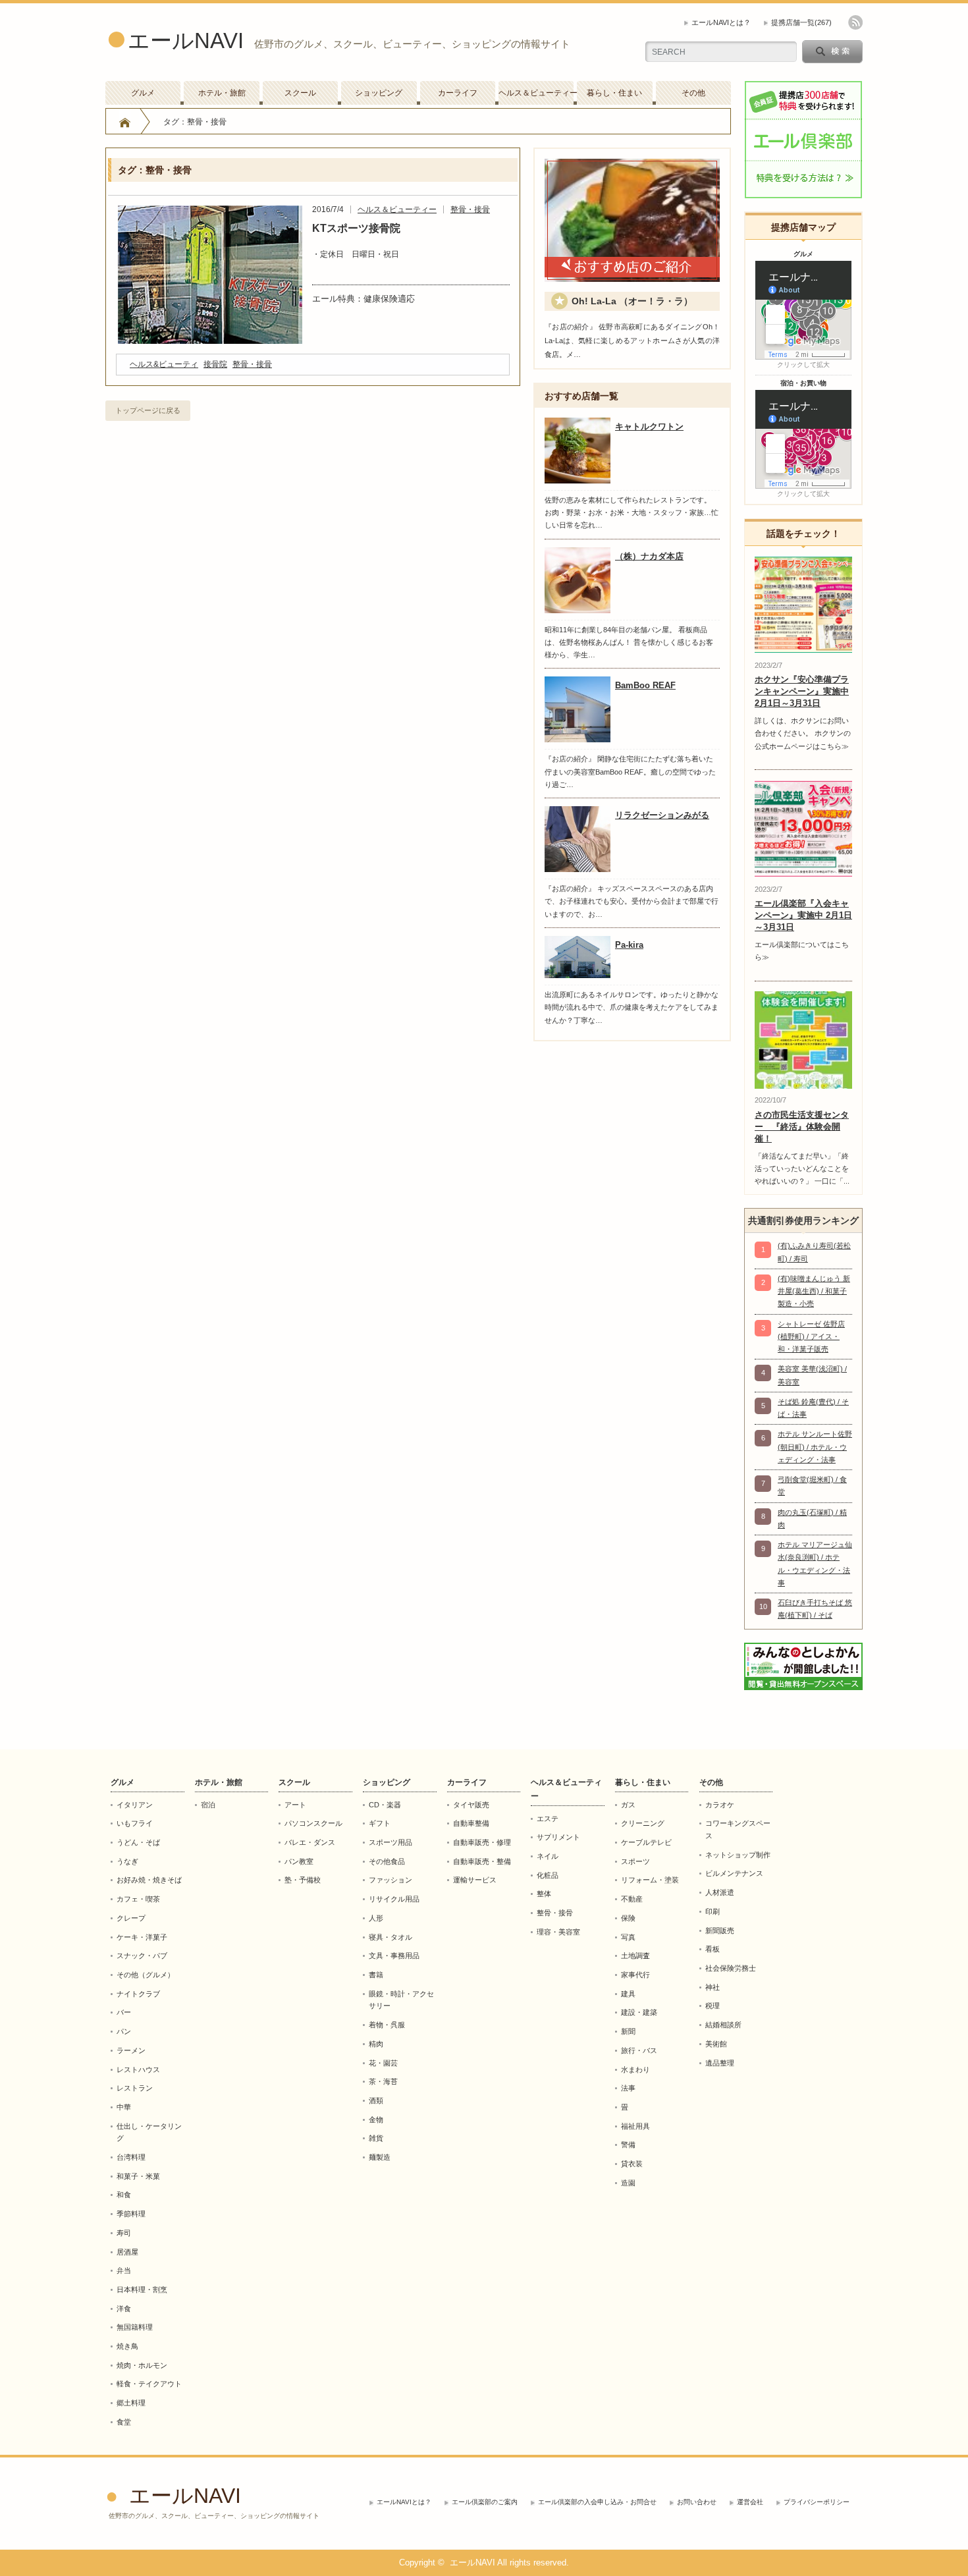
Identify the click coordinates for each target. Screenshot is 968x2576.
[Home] (125, 122)
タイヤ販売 (471, 1805)
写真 (628, 1937)
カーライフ (458, 93)
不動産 (632, 1899)
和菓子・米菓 (138, 2176)
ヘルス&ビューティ (164, 364)
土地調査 (635, 1956)
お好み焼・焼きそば (149, 1880)
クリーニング (643, 1823)
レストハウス (138, 2069)
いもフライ (135, 1823)
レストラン (135, 2088)
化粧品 (548, 1875)
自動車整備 (471, 1823)
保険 (628, 1918)
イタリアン (135, 1805)
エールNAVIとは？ (721, 22)
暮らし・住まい (614, 93)
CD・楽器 (385, 1805)
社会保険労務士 (731, 1968)
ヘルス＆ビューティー (536, 93)
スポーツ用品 (390, 1842)
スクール (300, 93)
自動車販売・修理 (482, 1842)
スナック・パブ (142, 1956)
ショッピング (379, 93)
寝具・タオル (390, 1937)
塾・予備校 (303, 1880)
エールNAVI (186, 41)
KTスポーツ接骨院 (356, 228)
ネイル (548, 1856)
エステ (548, 1819)
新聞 (628, 2031)
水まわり (635, 2069)
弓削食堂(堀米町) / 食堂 (812, 1486)
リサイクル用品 (394, 1899)
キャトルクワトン (649, 426)
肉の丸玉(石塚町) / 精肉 (812, 1519)
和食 (124, 2195)
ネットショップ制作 (738, 1855)
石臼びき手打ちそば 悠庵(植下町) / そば (815, 1609)
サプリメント (558, 1837)
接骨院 (215, 364)
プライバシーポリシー (817, 2502)
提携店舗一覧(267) (801, 22)
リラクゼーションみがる (662, 815)
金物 (376, 2120)
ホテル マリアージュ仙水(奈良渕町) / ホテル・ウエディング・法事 (815, 1564)
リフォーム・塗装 (650, 1880)
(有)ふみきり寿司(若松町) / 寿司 (814, 1252)
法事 (628, 2088)
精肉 (376, 2044)
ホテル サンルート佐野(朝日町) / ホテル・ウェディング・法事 (815, 1447)
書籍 (376, 1975)
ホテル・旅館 (222, 93)
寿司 (124, 2233)
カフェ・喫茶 (138, 1899)
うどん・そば (138, 1842)
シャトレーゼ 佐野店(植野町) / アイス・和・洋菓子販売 (811, 1337)
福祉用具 (635, 2126)
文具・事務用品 (394, 1956)
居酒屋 (127, 2252)
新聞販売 (720, 1931)
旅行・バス (639, 2050)
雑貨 (376, 2138)
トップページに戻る (148, 410)
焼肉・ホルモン (142, 2365)
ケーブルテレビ (646, 1842)
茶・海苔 (383, 2081)
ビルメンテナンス (734, 1873)
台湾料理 (131, 2157)
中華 (124, 2107)
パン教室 (299, 1861)
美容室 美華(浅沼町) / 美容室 (812, 1375)
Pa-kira (629, 945)
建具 (628, 1994)
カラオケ (720, 1805)
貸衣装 (632, 2164)
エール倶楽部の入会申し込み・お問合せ (597, 2502)
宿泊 (208, 1805)
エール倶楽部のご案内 (485, 2502)
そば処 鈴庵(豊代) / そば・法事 (813, 1408)
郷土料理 (131, 2403)
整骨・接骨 (470, 209)
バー (124, 2012)
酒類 (376, 2100)
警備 (628, 2145)
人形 (376, 1918)
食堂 (124, 2422)
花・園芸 (383, 2063)
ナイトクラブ (138, 1994)
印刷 (713, 1911)
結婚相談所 (723, 2025)
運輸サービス (475, 1880)
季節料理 (131, 2214)
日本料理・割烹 (142, 2289)
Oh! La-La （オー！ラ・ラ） (632, 301)
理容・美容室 (558, 1932)
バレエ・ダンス (310, 1842)
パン (124, 2031)
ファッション (390, 1880)
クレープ (131, 1918)
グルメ (143, 93)
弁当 (124, 2270)
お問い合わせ (697, 2502)
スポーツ (635, 1861)
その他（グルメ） (146, 1975)
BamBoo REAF (645, 685)
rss (855, 22)
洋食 (124, 2309)
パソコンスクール (313, 1823)
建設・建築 (639, 2012)
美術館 (716, 2044)
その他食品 (387, 1861)
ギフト (380, 1823)
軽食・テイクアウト (149, 2384)
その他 (693, 93)
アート (295, 1805)
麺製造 (380, 2157)
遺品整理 (720, 2063)
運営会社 (750, 2502)
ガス (628, 1805)
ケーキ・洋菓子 (142, 1937)
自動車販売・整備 (482, 1861)
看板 (713, 1949)
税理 (713, 2006)
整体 (544, 1894)
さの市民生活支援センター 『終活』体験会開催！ (802, 1127)
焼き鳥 (127, 2346)
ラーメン (131, 2050)
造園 (628, 2183)
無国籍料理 (135, 2327)
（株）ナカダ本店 (649, 556)
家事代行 (635, 1975)
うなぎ (127, 1861)
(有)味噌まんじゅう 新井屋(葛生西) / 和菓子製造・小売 (814, 1291)
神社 (713, 1987)
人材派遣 (720, 1892)
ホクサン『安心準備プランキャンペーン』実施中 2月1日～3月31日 (802, 691)
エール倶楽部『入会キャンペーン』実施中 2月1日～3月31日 (803, 915)
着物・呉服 (387, 2025)
